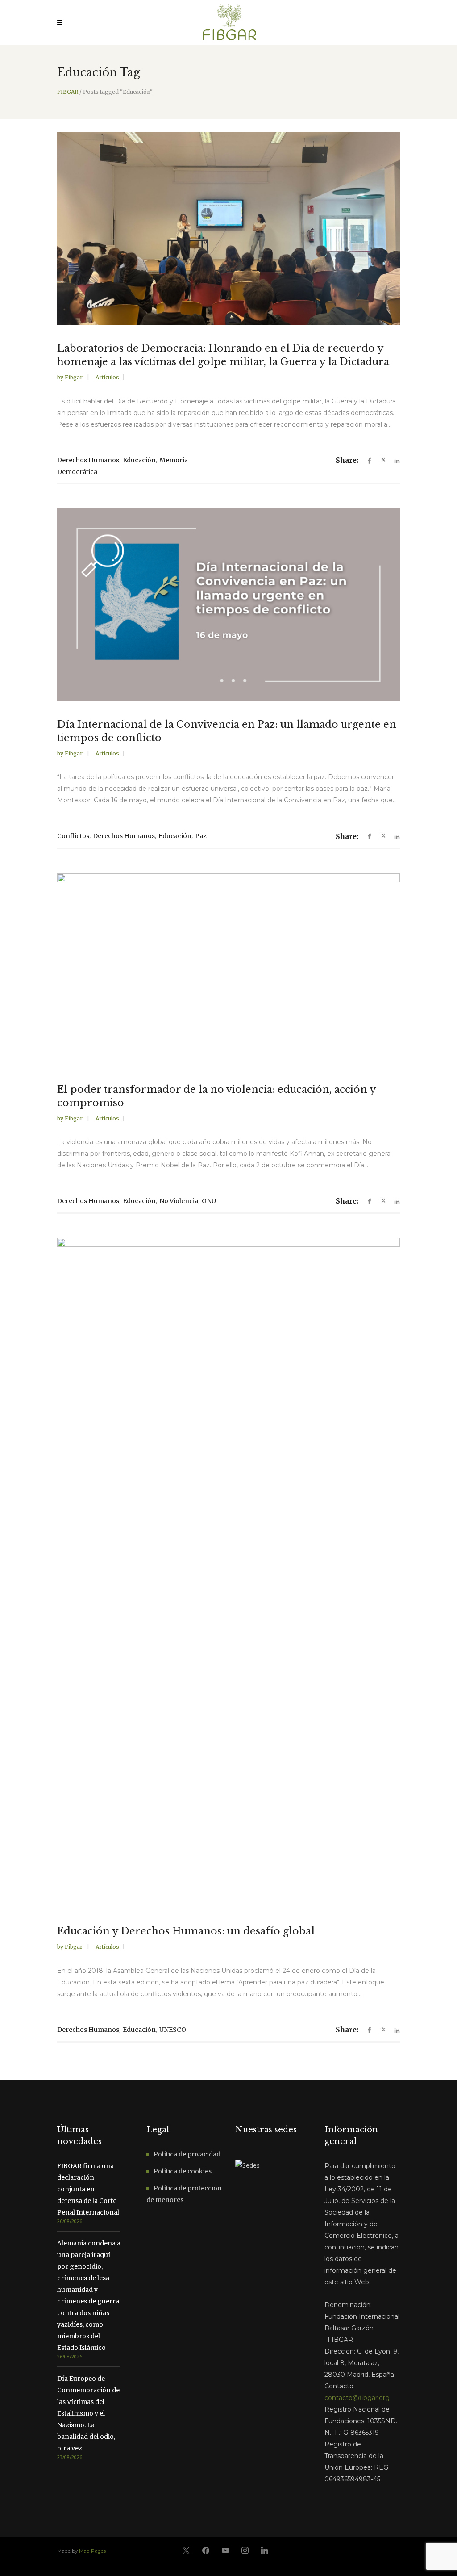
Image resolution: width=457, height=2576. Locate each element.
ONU (209, 1201)
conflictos (73, 836)
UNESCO (173, 2030)
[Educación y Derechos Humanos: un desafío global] (228, 1573)
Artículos (107, 377)
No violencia (179, 1201)
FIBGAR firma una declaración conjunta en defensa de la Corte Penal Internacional (88, 2189)
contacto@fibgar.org (357, 2398)
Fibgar (74, 377)
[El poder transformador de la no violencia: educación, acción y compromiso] (228, 970)
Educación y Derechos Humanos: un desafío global (186, 1931)
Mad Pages (92, 2551)
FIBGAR (68, 92)
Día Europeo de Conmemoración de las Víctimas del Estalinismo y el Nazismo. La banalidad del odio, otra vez (88, 2413)
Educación (139, 460)
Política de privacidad (187, 2154)
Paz (201, 836)
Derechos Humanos (88, 460)
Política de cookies (183, 2171)
